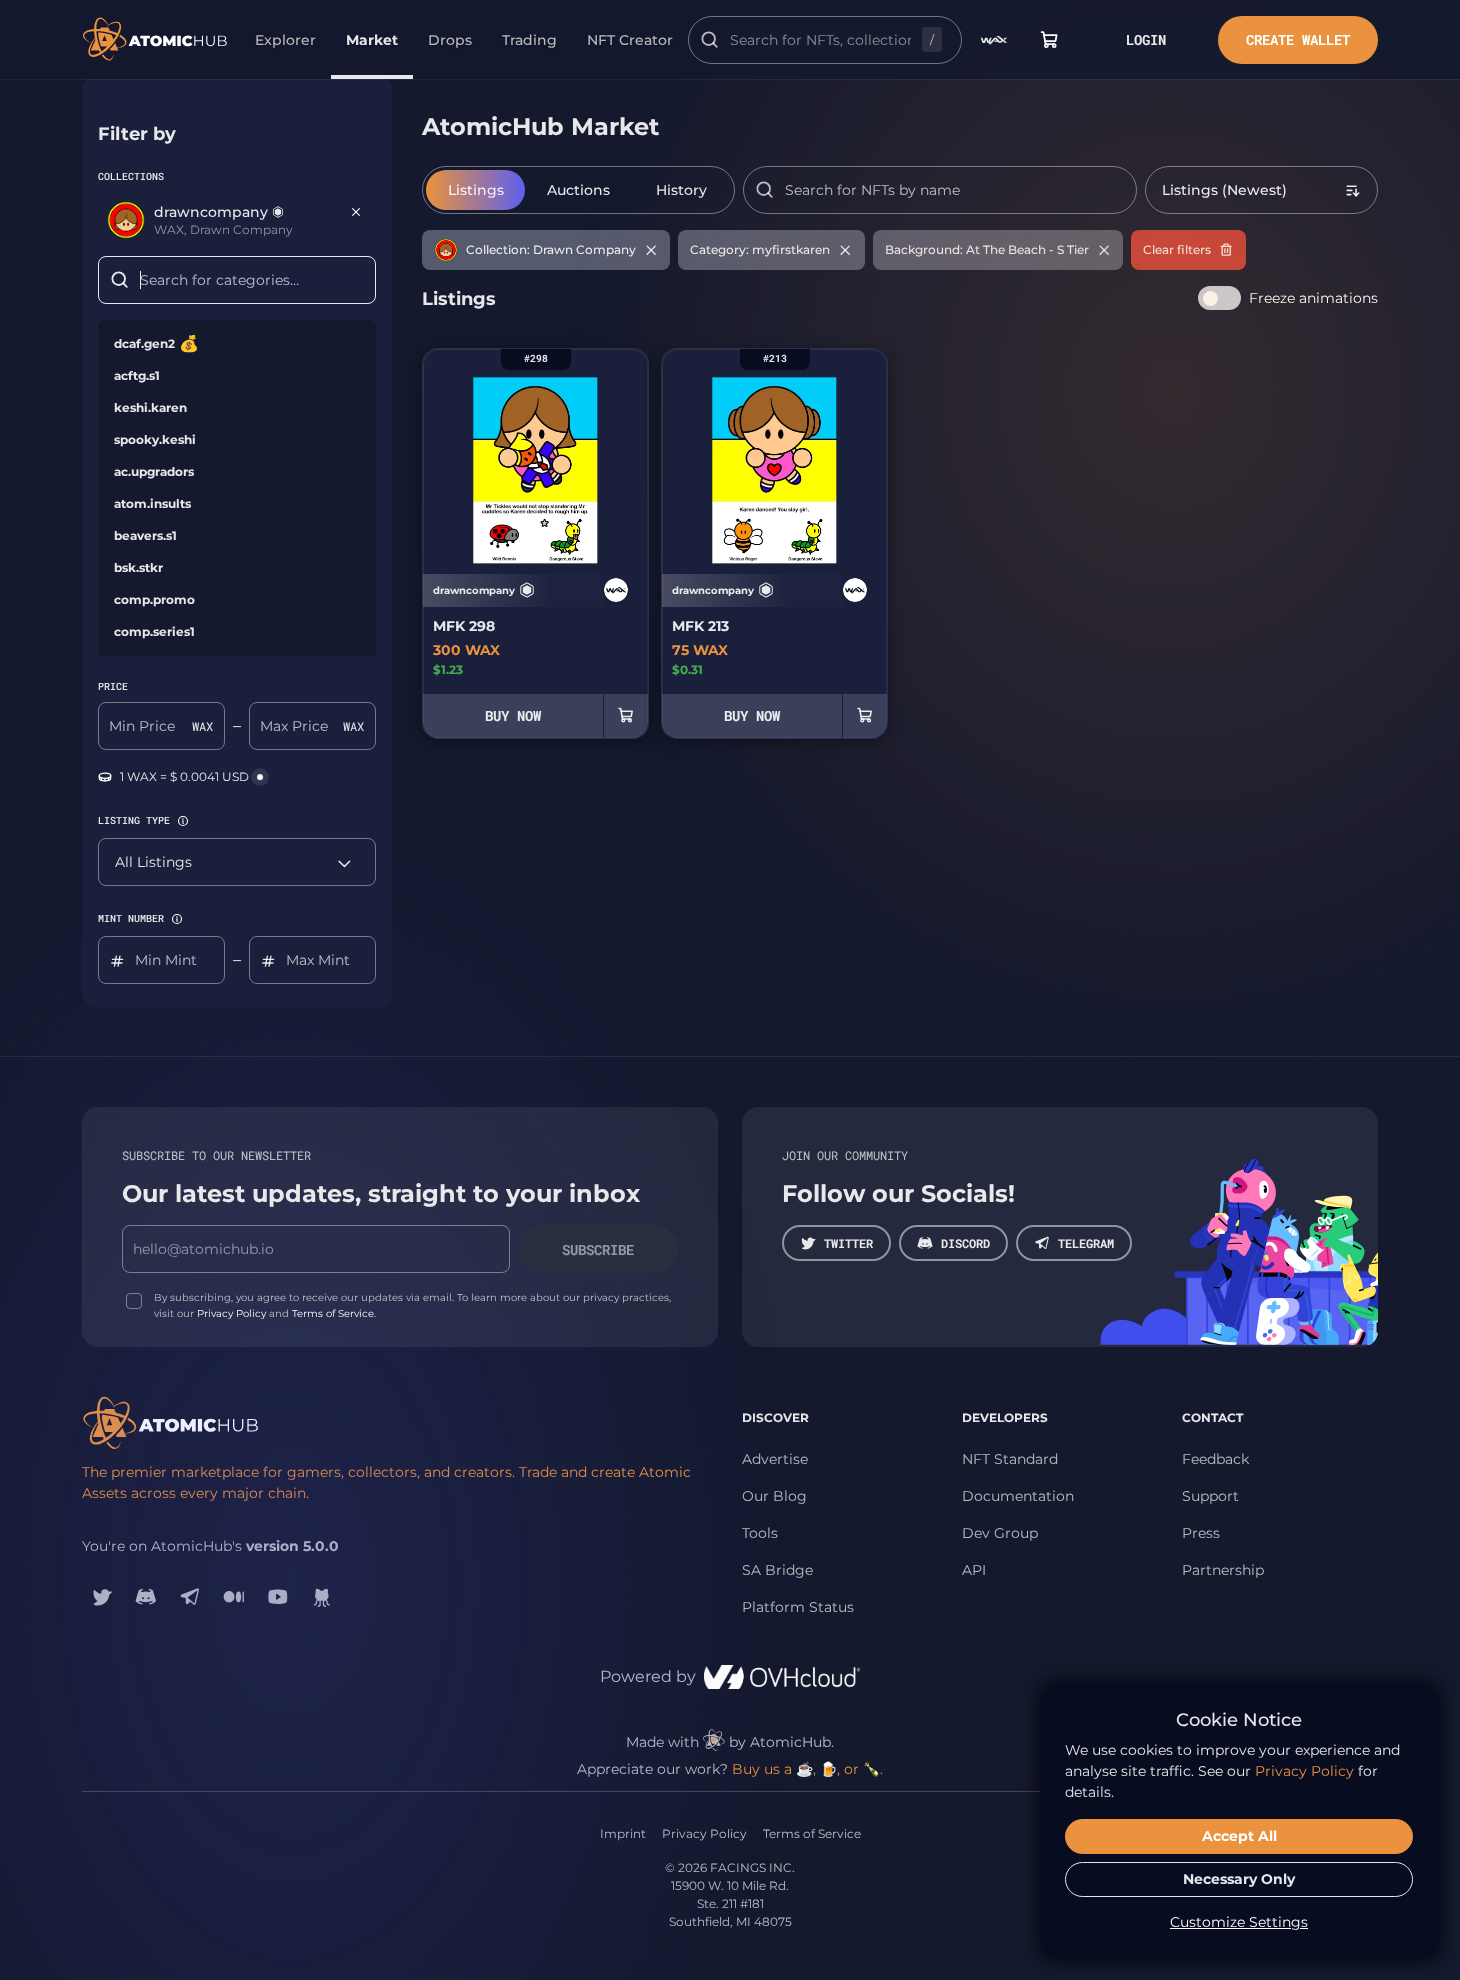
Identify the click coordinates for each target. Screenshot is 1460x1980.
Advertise (775, 1459)
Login (1146, 39)
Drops (450, 40)
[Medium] (234, 1597)
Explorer (285, 40)
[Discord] (146, 1597)
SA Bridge (777, 1570)
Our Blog (774, 1496)
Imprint (623, 1833)
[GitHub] (322, 1597)
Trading (529, 40)
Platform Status (798, 1607)
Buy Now (513, 715)
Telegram (1086, 1243)
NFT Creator (630, 40)
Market (372, 40)
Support (1210, 1496)
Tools (760, 1533)
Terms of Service (333, 1313)
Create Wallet (1298, 39)
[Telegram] (190, 1597)
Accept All (1239, 1836)
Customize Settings (1239, 1922)
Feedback (1215, 1459)
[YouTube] (278, 1597)
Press (1201, 1533)
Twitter (848, 1243)
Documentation (1018, 1496)
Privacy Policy (231, 1313)
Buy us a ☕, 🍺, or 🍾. (807, 1769)
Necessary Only (1239, 1879)
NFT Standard (1010, 1459)
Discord (965, 1243)
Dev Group (1000, 1533)
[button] (183, 821)
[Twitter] (102, 1597)
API (974, 1570)
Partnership (1223, 1570)
